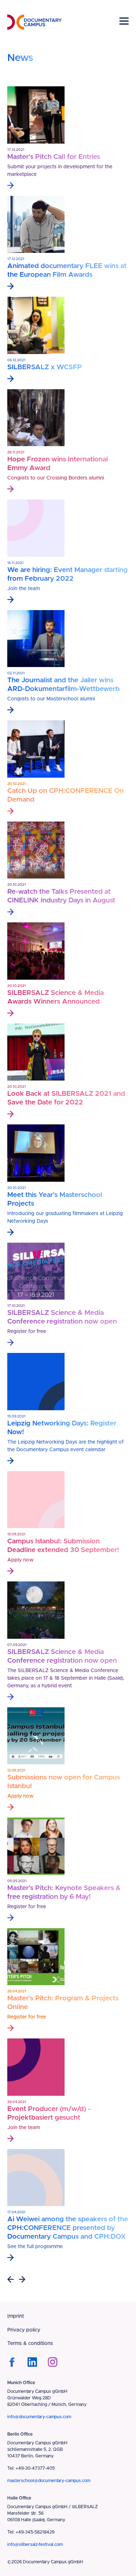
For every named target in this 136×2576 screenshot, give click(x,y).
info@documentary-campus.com (39, 2417)
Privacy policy (24, 2330)
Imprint (16, 2316)
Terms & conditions (30, 2343)
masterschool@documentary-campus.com (49, 2481)
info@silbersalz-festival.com (35, 2544)
